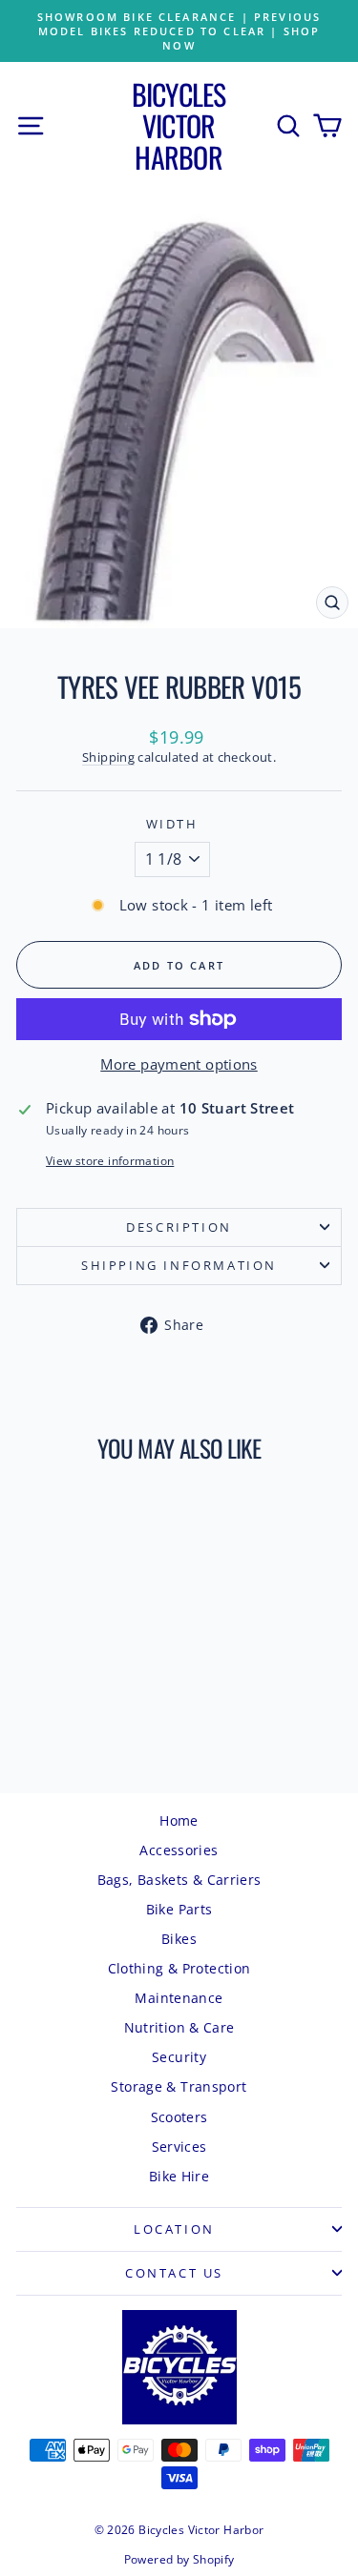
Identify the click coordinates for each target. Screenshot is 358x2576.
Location (174, 2229)
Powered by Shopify (179, 2559)
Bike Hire (179, 2176)
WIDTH (172, 824)
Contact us (174, 2273)
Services (179, 2147)
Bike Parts (179, 1909)
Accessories (179, 1850)
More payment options (179, 1064)
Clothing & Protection (179, 1968)
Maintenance (179, 1998)
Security (179, 2057)
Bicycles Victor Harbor (179, 125)
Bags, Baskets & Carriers (179, 1880)
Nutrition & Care (179, 2027)
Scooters (179, 2117)
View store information (110, 1161)
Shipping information (179, 1265)
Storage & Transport (179, 2086)
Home (179, 1820)
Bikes (179, 1939)
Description (179, 1227)
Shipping (108, 757)
